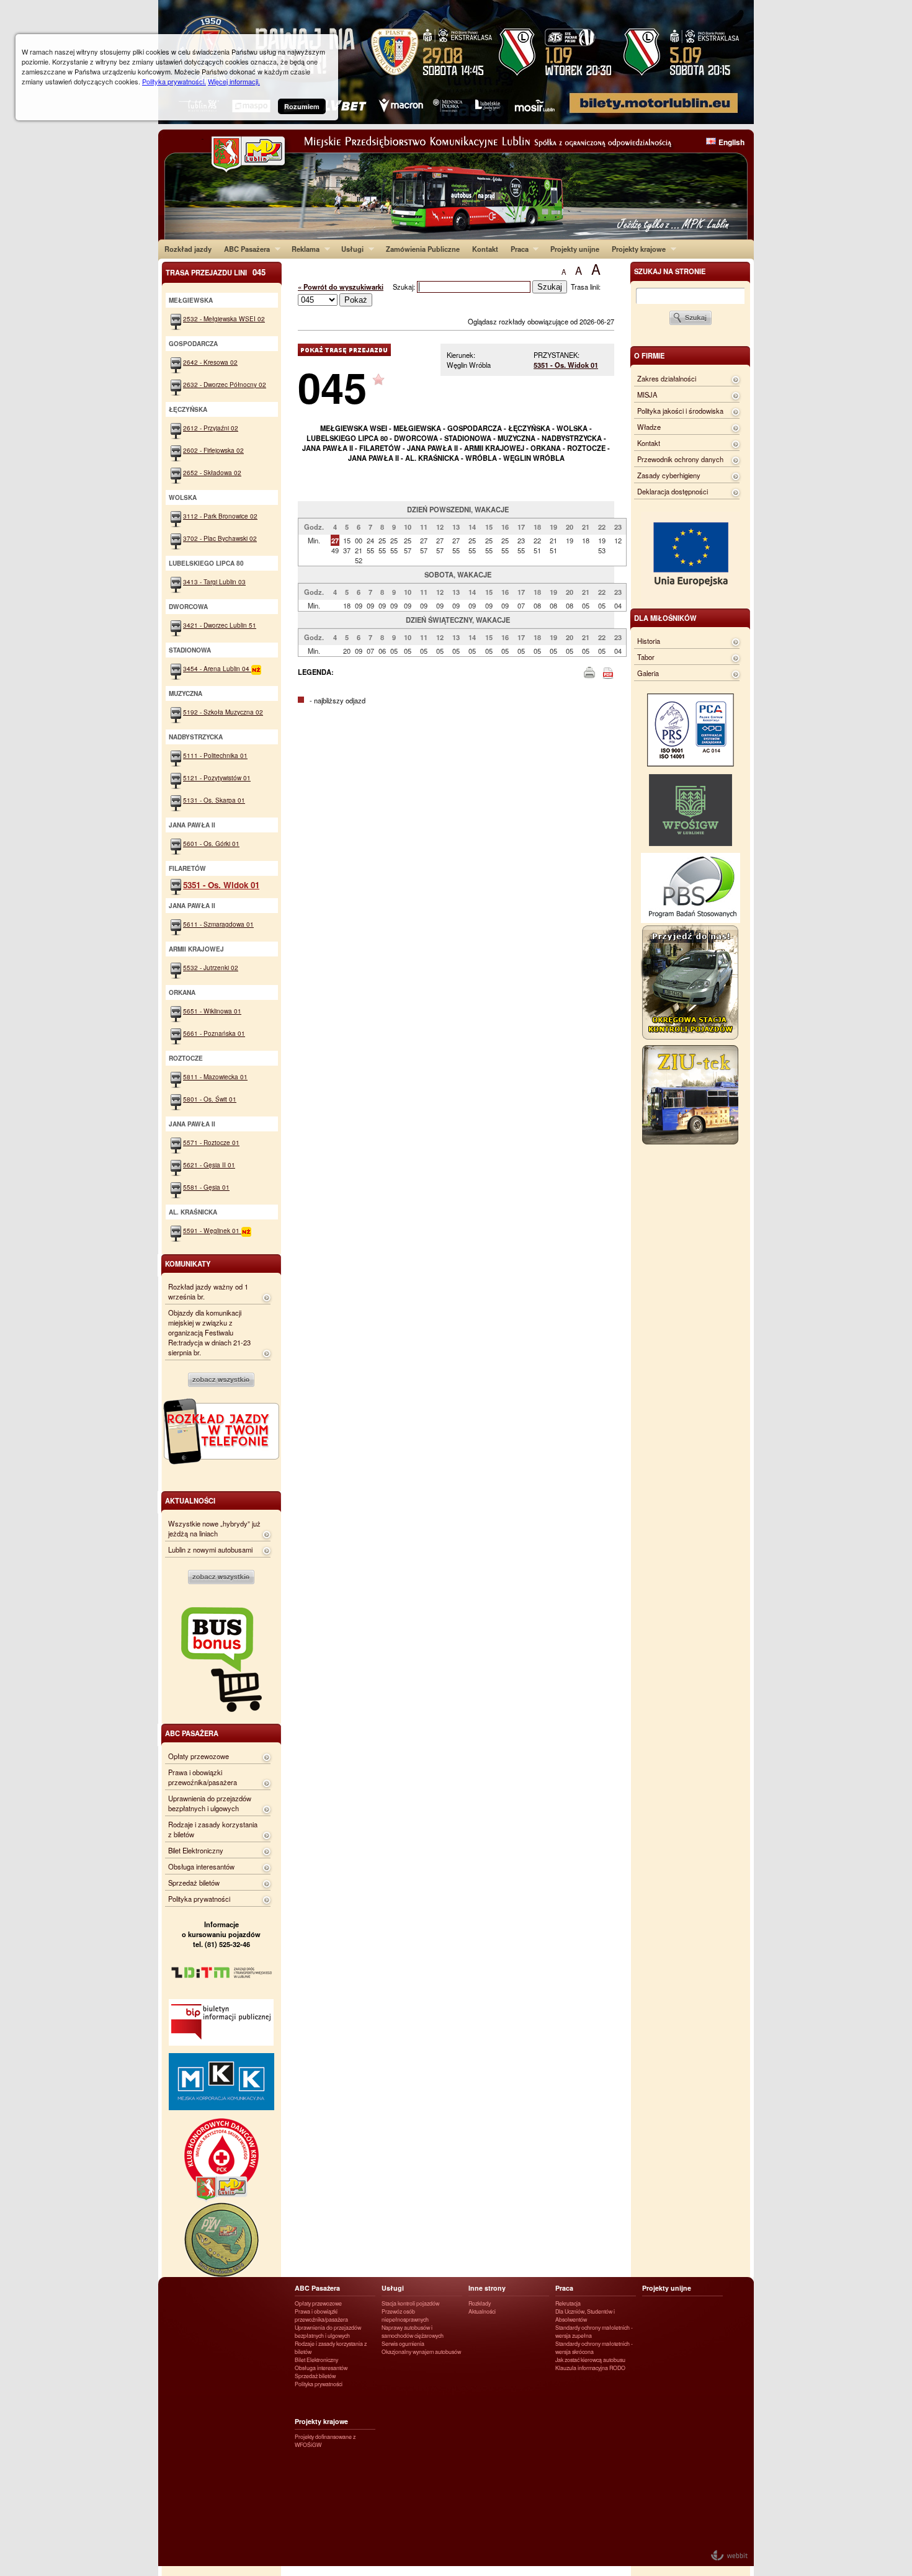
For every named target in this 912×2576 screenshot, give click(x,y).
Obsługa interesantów (201, 1866)
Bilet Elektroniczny (196, 1850)
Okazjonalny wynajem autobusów (421, 2352)
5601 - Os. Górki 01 (211, 843)
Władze (649, 427)
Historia (649, 641)
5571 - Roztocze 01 (211, 1142)
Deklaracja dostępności (673, 491)
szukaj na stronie (670, 271)
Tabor (646, 657)
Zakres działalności (667, 378)
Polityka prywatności (199, 1899)
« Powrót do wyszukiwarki (341, 287)
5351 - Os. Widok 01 (566, 365)
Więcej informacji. (234, 81)
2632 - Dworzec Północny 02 (225, 384)
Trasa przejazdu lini (216, 272)
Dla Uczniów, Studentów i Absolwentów (585, 2315)
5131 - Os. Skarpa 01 (214, 800)
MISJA (647, 394)
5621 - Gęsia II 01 (209, 1165)
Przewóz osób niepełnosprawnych (405, 2315)
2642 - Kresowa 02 (210, 362)
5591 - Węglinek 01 (212, 1230)
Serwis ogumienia (403, 2344)
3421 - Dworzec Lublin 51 (220, 625)
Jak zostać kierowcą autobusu (590, 2360)
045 (332, 387)
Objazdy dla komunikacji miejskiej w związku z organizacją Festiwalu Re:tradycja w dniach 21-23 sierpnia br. (209, 1332)
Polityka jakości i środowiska (680, 411)
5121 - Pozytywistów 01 (217, 778)
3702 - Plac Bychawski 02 (220, 538)
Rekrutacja (568, 2303)
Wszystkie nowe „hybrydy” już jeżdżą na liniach (214, 1528)
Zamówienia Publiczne (423, 249)
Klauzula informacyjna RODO (590, 2368)
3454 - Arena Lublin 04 (217, 668)
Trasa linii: (586, 287)
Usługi (349, 249)
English (731, 142)
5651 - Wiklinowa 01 (212, 1011)
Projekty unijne (575, 249)
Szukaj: (405, 287)
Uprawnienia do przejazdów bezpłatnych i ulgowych (210, 1803)
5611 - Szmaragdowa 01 (218, 924)
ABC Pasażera (244, 249)
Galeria (648, 673)
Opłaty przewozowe (199, 1756)
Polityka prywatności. (174, 81)
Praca (516, 249)
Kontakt (485, 249)
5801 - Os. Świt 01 (210, 1099)
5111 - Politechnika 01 (215, 755)
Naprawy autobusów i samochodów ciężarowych (413, 2332)
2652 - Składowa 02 (212, 472)
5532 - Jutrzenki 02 (211, 967)
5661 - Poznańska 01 (214, 1033)
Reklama (302, 249)
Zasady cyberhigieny (669, 475)
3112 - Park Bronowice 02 (220, 516)
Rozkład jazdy (188, 249)
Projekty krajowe (636, 249)
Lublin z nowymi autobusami (210, 1549)
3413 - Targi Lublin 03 (214, 582)
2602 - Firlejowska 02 (213, 450)
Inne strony (487, 2288)
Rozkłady (480, 2303)
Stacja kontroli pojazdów (410, 2303)
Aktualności (482, 2311)
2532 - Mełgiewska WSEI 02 (224, 319)
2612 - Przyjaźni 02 (211, 428)
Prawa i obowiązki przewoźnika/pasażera (203, 1777)
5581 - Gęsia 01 (206, 1187)
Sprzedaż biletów (194, 1883)
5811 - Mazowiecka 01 (215, 1076)
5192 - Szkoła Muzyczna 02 (223, 712)
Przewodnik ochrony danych (680, 459)
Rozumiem (302, 106)
